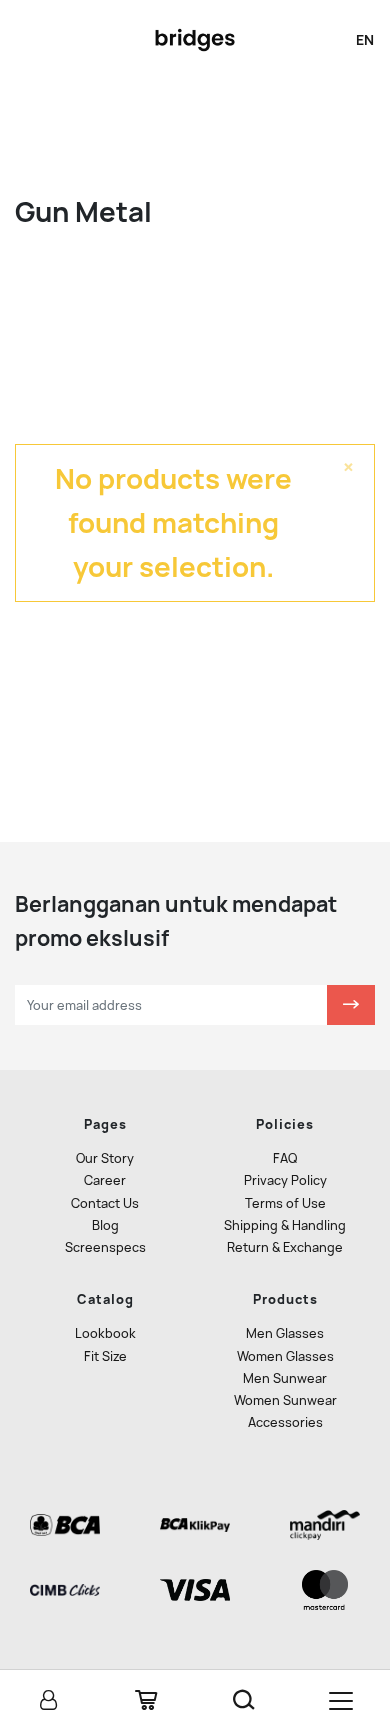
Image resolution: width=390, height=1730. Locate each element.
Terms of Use (285, 1203)
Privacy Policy (285, 1180)
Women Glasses (285, 1356)
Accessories (285, 1422)
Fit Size (105, 1356)
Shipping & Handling (285, 1225)
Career (105, 1180)
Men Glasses (285, 1333)
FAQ (285, 1158)
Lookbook (105, 1333)
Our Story (105, 1158)
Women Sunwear (285, 1400)
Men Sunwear (285, 1378)
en (365, 40)
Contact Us (105, 1203)
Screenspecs (105, 1247)
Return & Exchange (285, 1247)
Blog (105, 1225)
